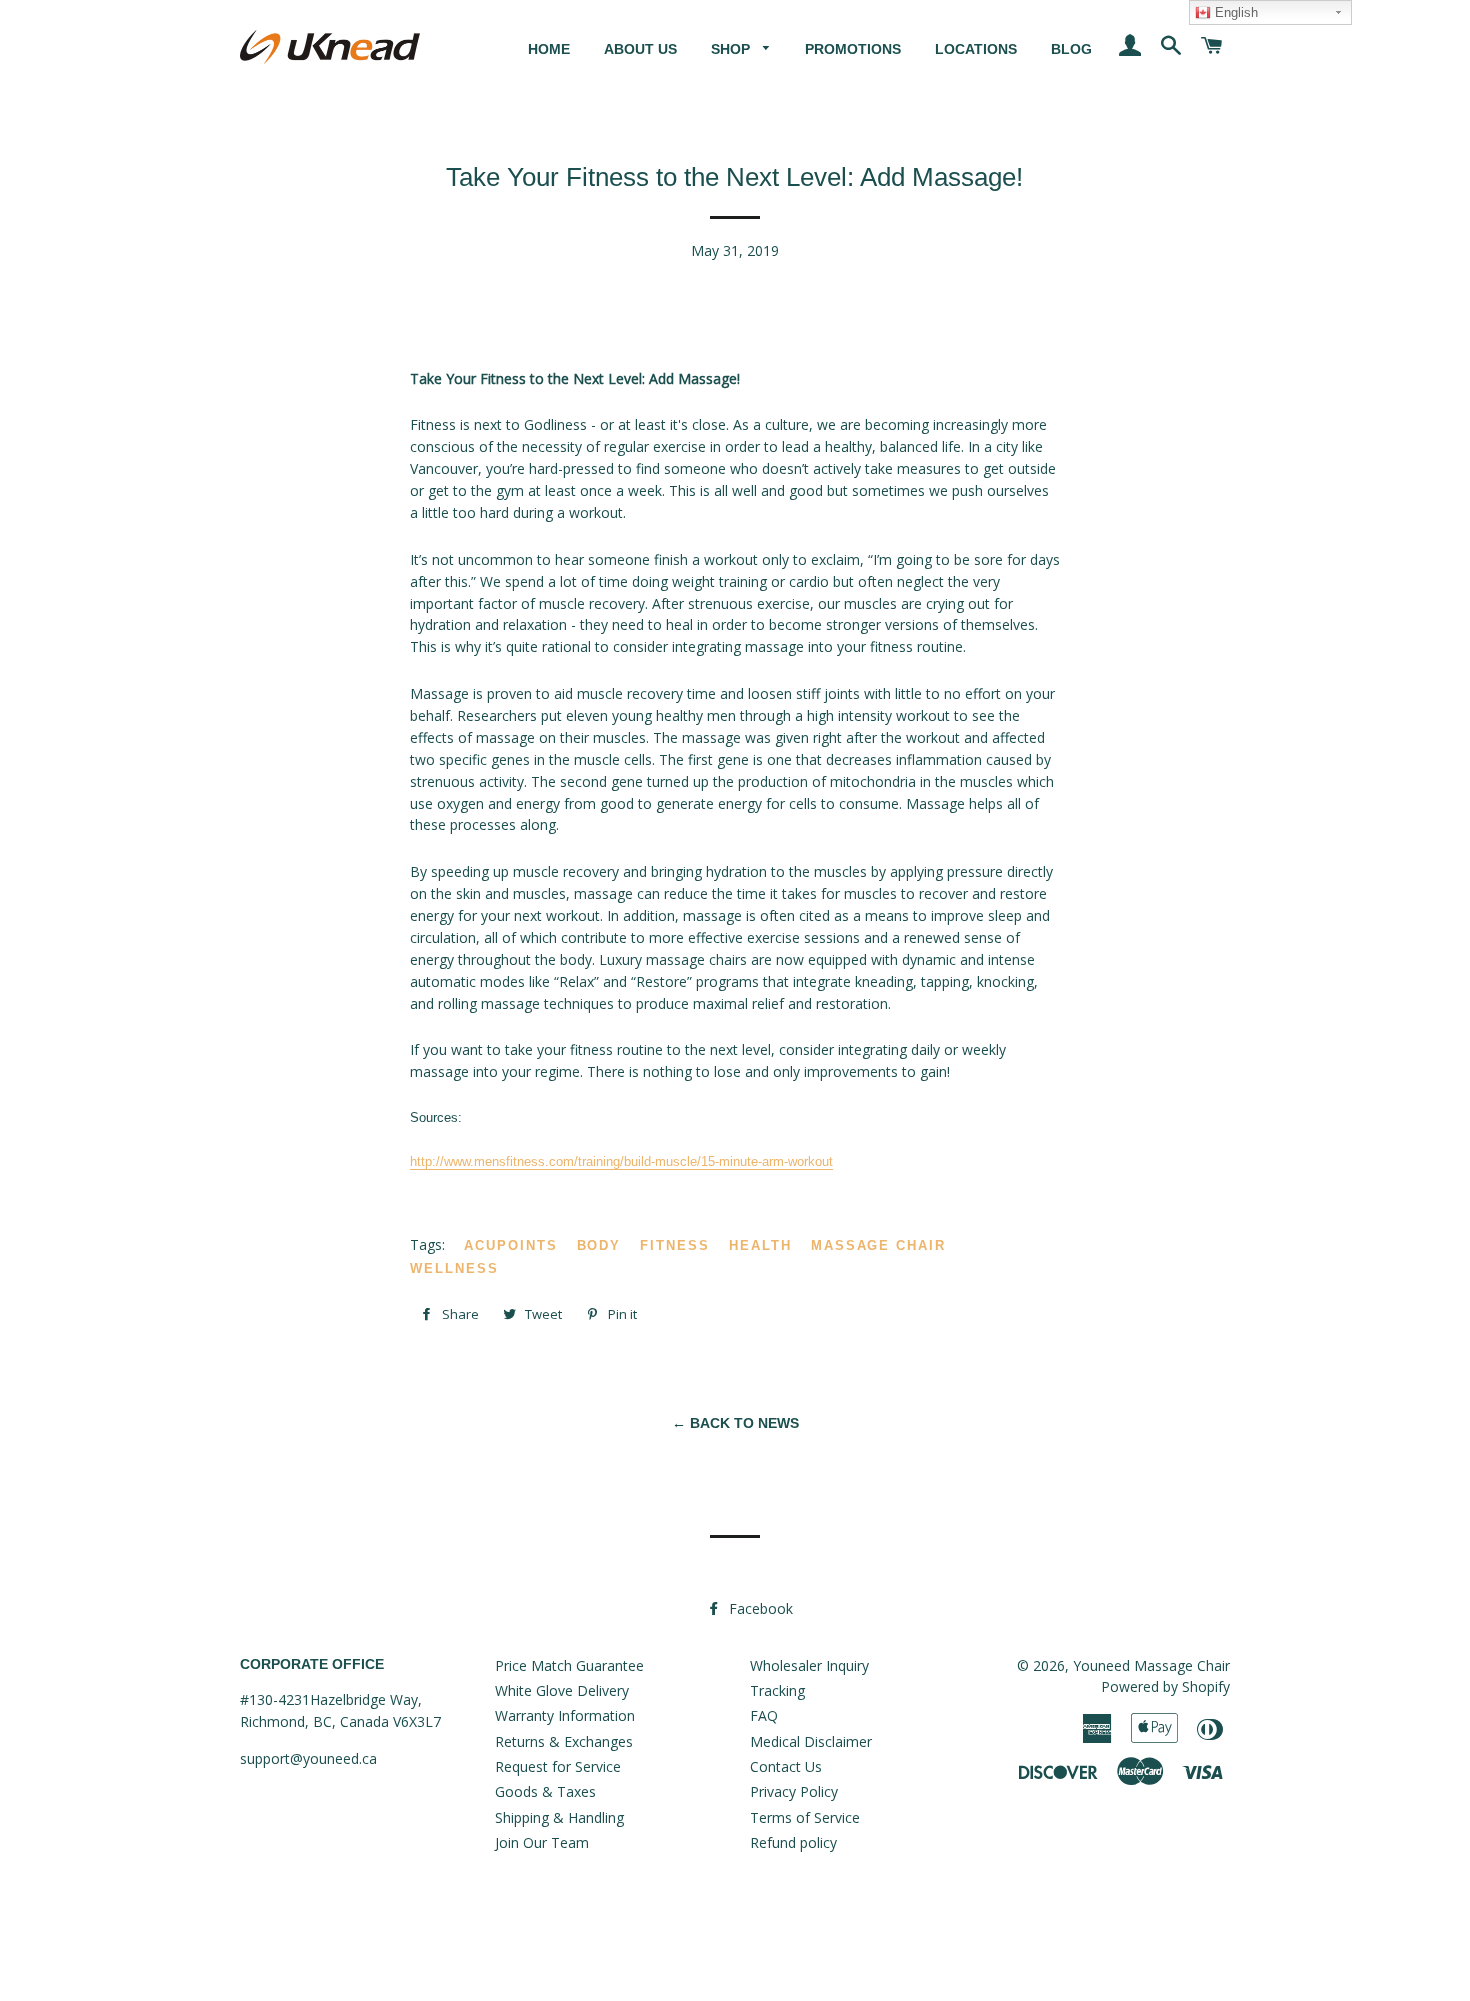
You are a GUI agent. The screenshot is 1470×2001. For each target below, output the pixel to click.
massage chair (878, 1245)
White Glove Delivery (562, 1690)
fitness (675, 1245)
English (1234, 12)
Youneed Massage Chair (1151, 1665)
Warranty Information (565, 1715)
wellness (454, 1268)
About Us (640, 49)
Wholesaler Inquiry (809, 1665)
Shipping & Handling (559, 1817)
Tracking (777, 1690)
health (760, 1245)
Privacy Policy (794, 1791)
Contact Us (786, 1766)
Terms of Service (805, 1817)
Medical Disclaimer (811, 1741)
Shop (732, 49)
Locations (976, 49)
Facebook (759, 1608)
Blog (1071, 49)
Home (549, 49)
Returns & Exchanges (564, 1741)
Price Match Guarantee (569, 1665)
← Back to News (735, 1423)
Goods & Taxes (545, 1791)
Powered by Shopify (1165, 1686)
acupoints (511, 1245)
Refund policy (793, 1842)
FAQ (764, 1715)
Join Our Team (542, 1842)
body (599, 1245)
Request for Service (558, 1766)
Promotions (853, 49)
